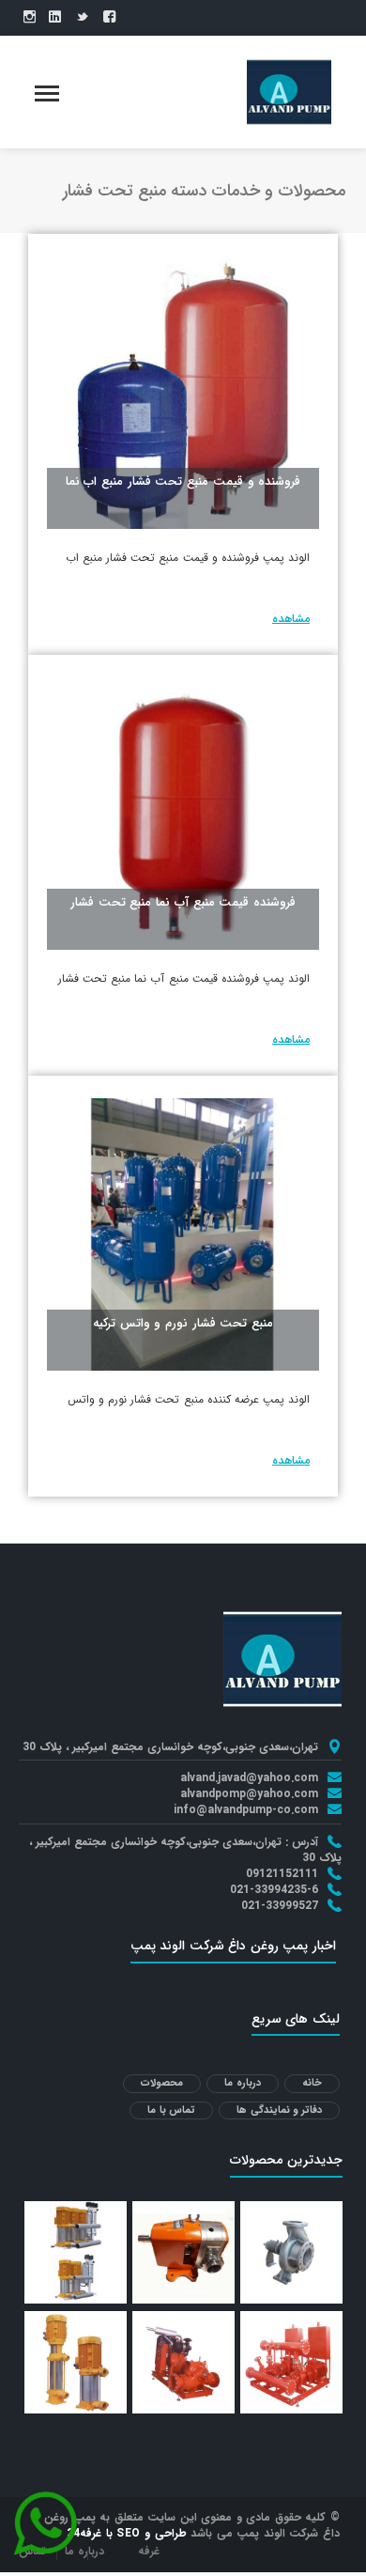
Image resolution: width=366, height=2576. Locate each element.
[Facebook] (109, 18)
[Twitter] (82, 18)
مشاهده (291, 619)
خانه (312, 2083)
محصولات (162, 2083)
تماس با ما (171, 2110)
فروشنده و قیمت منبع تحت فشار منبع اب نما (183, 481)
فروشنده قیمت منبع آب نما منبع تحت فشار (183, 902)
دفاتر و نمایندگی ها (279, 2110)
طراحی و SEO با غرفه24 (127, 2533)
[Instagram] (30, 18)
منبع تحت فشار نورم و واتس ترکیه (183, 1323)
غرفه (149, 2551)
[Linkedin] (55, 18)
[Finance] (289, 91)
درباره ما (243, 2083)
